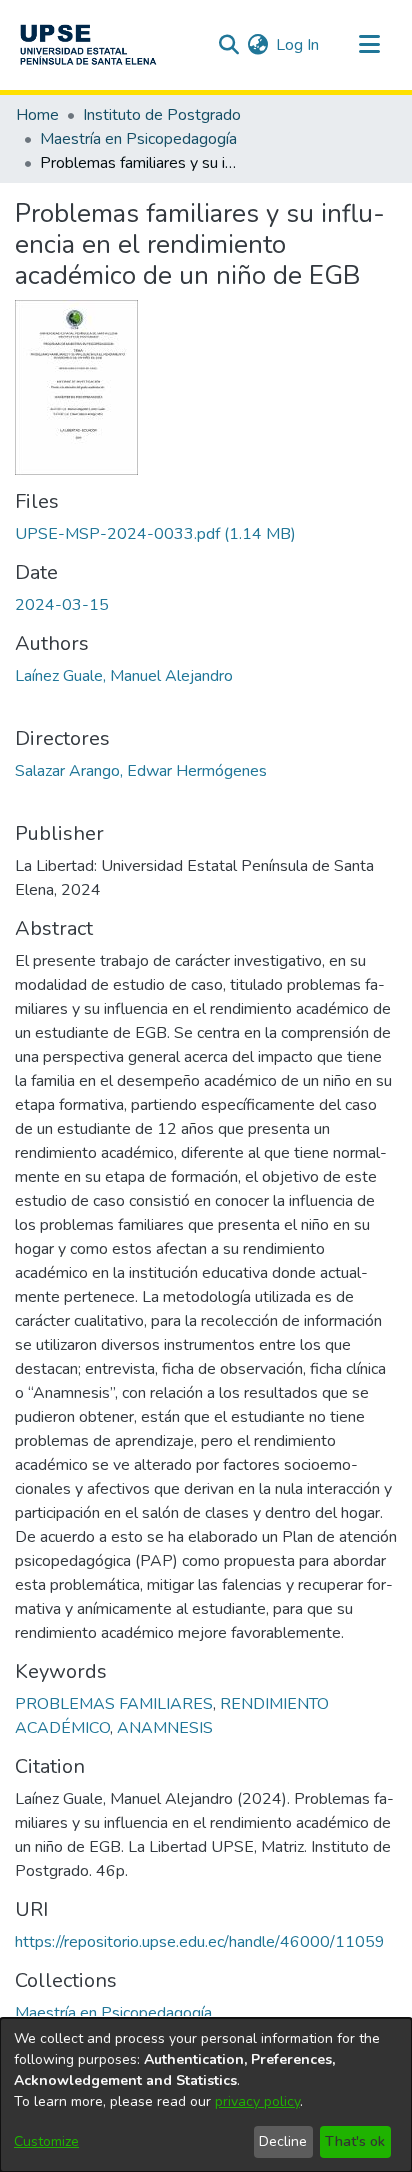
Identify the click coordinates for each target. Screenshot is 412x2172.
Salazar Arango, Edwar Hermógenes (141, 771)
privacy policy (257, 2101)
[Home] (88, 45)
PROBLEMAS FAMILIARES (114, 1704)
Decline (283, 2141)
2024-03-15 (62, 605)
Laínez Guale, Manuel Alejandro (124, 676)
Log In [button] (298, 45)
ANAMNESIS (165, 1728)
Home (37, 115)
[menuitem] (257, 45)
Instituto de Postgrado (162, 115)
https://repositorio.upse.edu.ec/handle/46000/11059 (200, 1942)
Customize (46, 2141)
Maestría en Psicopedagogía (138, 139)
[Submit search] (228, 45)
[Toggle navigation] (369, 45)
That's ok (355, 2141)
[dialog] (206, 2095)
